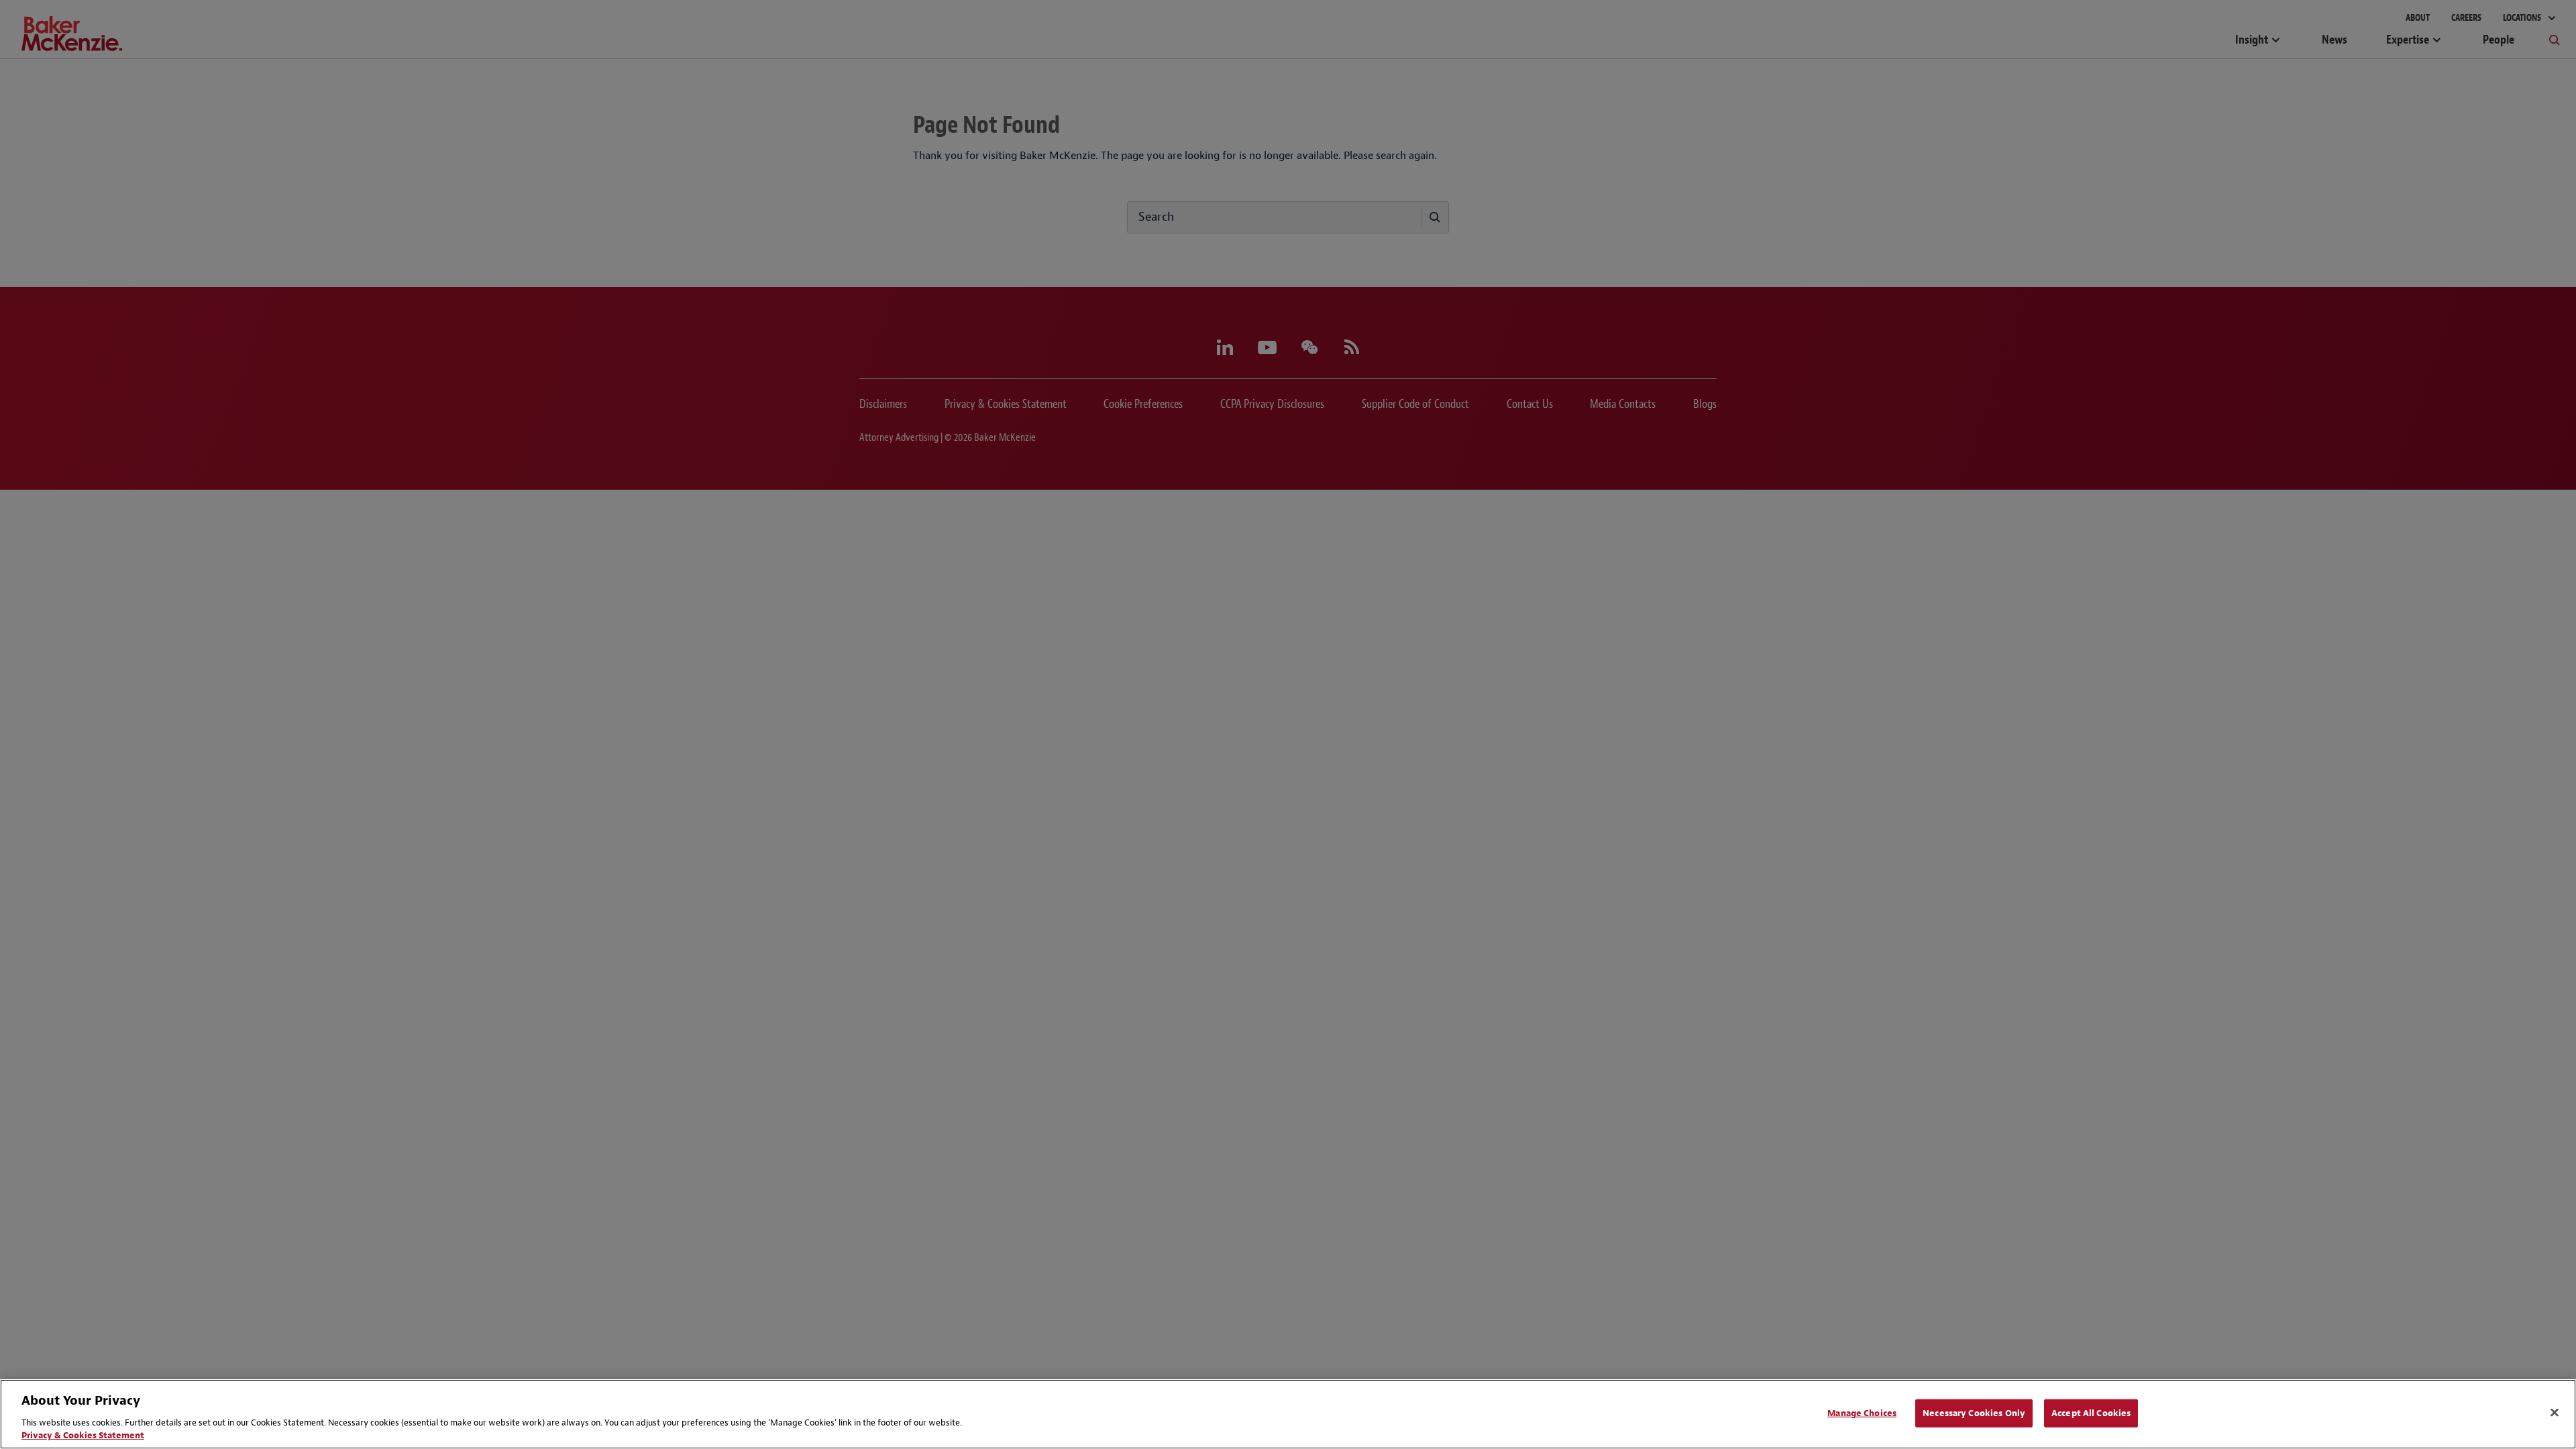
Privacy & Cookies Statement (83, 1435)
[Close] (2555, 1413)
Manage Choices (1862, 1413)
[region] (1288, 1414)
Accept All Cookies (2091, 1413)
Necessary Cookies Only (1974, 1413)
